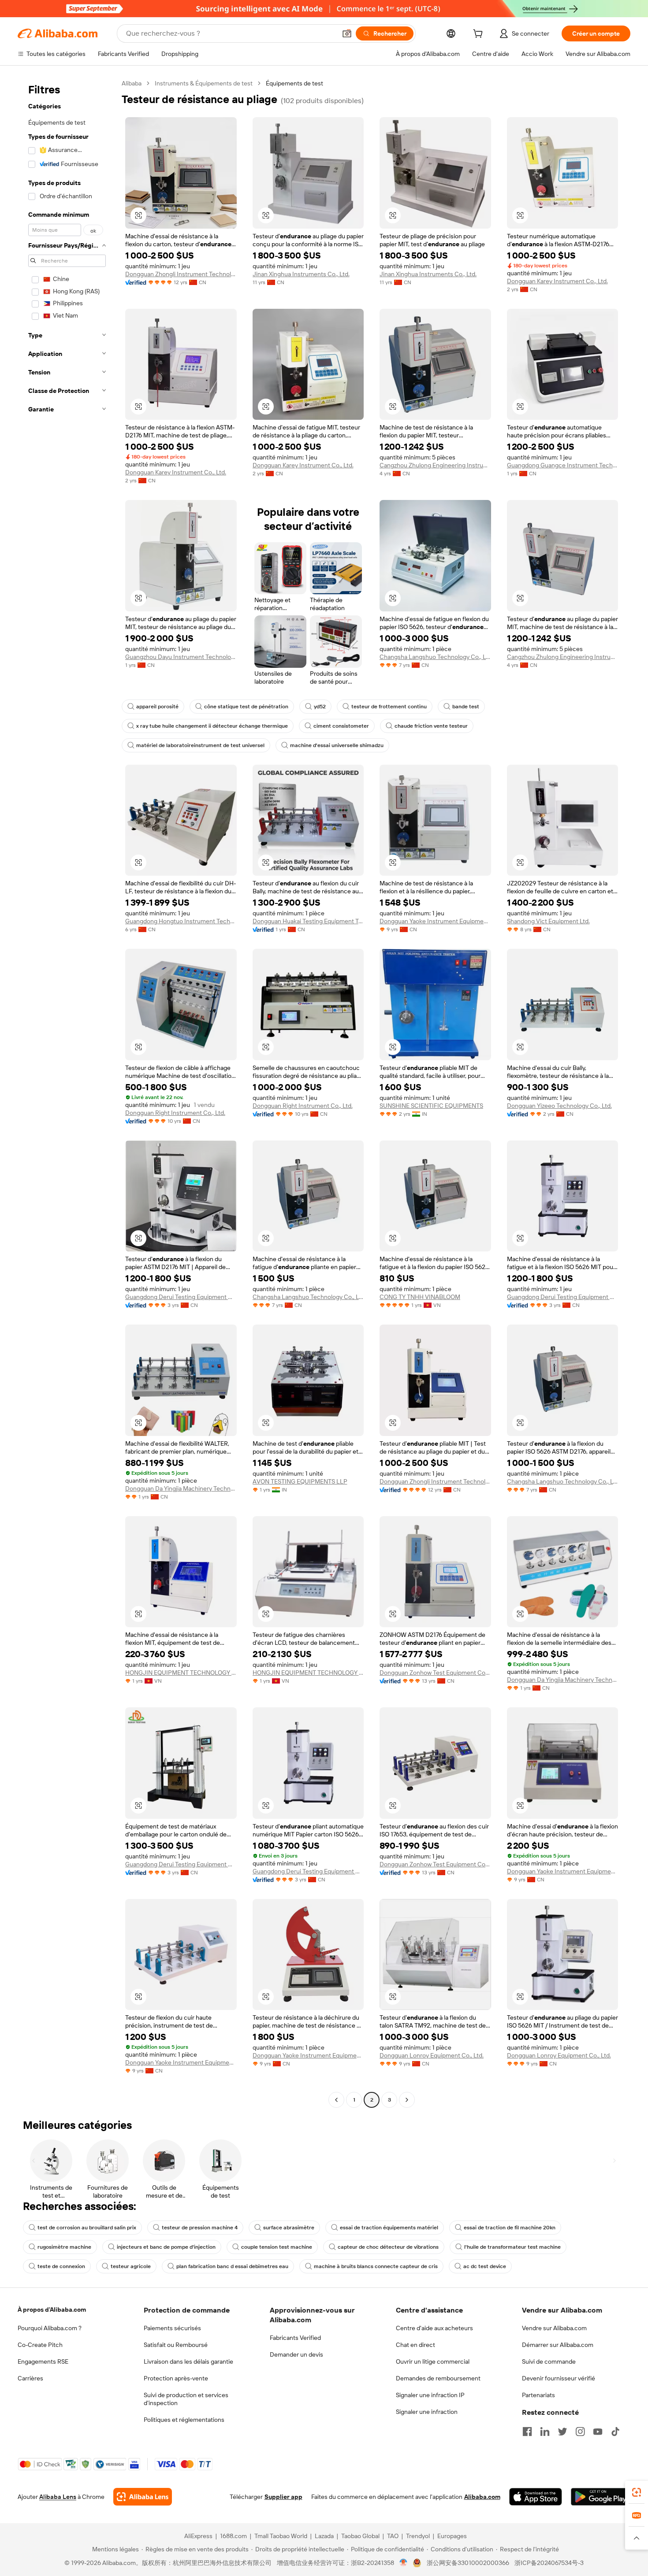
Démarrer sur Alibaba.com (558, 2345)
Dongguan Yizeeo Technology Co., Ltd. (559, 1106)
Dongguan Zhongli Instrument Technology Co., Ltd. (181, 274)
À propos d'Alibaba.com (52, 2310)
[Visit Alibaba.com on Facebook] (527, 2432)
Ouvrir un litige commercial (433, 2361)
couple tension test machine (277, 2247)
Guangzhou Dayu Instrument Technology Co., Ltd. (181, 657)
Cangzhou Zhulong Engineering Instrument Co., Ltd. (435, 465)
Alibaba (132, 83)
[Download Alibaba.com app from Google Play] (601, 2497)
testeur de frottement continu (389, 707)
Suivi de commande (549, 2361)
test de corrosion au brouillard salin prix (87, 2228)
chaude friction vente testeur (431, 726)
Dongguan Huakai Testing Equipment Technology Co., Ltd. (308, 921)
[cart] (480, 35)
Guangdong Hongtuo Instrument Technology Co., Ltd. (181, 921)
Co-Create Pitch (40, 2345)
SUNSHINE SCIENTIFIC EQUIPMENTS (431, 1106)
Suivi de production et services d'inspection (186, 2399)
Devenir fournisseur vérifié (559, 2378)
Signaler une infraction (427, 2412)
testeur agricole (131, 2266)
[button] (347, 33)
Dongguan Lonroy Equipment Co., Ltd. (432, 2055)
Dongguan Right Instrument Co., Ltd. (175, 1113)
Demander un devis (296, 2354)
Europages (452, 2536)
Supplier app (283, 2497)
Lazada (324, 2536)
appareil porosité (157, 707)
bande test (466, 707)
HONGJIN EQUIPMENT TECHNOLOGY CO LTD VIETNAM (181, 1673)
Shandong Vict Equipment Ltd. (548, 921)
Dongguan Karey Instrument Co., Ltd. (557, 281)
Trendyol (418, 2536)
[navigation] (67, 1093)
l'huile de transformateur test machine (512, 2247)
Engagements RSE (43, 2361)
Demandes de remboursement (438, 2378)
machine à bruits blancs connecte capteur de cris (376, 2266)
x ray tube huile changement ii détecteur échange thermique (212, 726)
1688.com (233, 2536)
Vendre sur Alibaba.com (554, 2328)
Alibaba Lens (58, 2497)
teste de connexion (61, 2266)
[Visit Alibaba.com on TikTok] (615, 2432)
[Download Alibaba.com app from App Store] (536, 2497)
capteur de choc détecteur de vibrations (388, 2247)
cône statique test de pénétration (246, 707)
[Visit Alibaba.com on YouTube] (598, 2432)
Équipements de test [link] (294, 83)
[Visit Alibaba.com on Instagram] (580, 2432)
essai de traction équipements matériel (389, 2228)
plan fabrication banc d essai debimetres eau (232, 2266)
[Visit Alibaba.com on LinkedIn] (545, 2432)
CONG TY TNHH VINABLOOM (420, 1297)
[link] (637, 2492)
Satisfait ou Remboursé (176, 2345)
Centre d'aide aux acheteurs (434, 2328)
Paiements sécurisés (172, 2328)
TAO (393, 2536)
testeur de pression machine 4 (200, 2228)
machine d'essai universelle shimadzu (337, 745)
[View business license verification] (404, 2563)
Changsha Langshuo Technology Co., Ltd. (435, 657)
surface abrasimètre (289, 2228)
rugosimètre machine (64, 2247)
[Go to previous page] (336, 2100)
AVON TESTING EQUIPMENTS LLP (300, 1481)
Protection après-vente (176, 2378)
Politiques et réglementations (184, 2420)
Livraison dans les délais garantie (188, 2361)
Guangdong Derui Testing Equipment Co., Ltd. (181, 1297)
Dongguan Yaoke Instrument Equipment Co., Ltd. (435, 921)
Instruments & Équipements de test (204, 83)
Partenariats (538, 2395)
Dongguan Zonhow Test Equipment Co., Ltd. (435, 1673)
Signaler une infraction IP (430, 2395)
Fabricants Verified (295, 2338)
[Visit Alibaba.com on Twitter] (562, 2432)
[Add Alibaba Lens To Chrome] (143, 2497)
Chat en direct (415, 2345)
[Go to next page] (407, 2100)
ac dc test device (485, 2266)
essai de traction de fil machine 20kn (510, 2228)
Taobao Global (360, 2536)
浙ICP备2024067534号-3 (549, 2563)
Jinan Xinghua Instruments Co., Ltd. (301, 274)
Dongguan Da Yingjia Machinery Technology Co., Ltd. (181, 1488)
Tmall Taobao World (281, 2536)
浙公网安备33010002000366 (468, 2563)
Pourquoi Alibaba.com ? (50, 2328)
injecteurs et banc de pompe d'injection (166, 2247)
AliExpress (198, 2536)
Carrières (30, 2378)
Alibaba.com (482, 2497)
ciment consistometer (341, 726)
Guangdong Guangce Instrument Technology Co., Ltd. (563, 465)
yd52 (320, 707)
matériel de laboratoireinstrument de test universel (200, 745)
